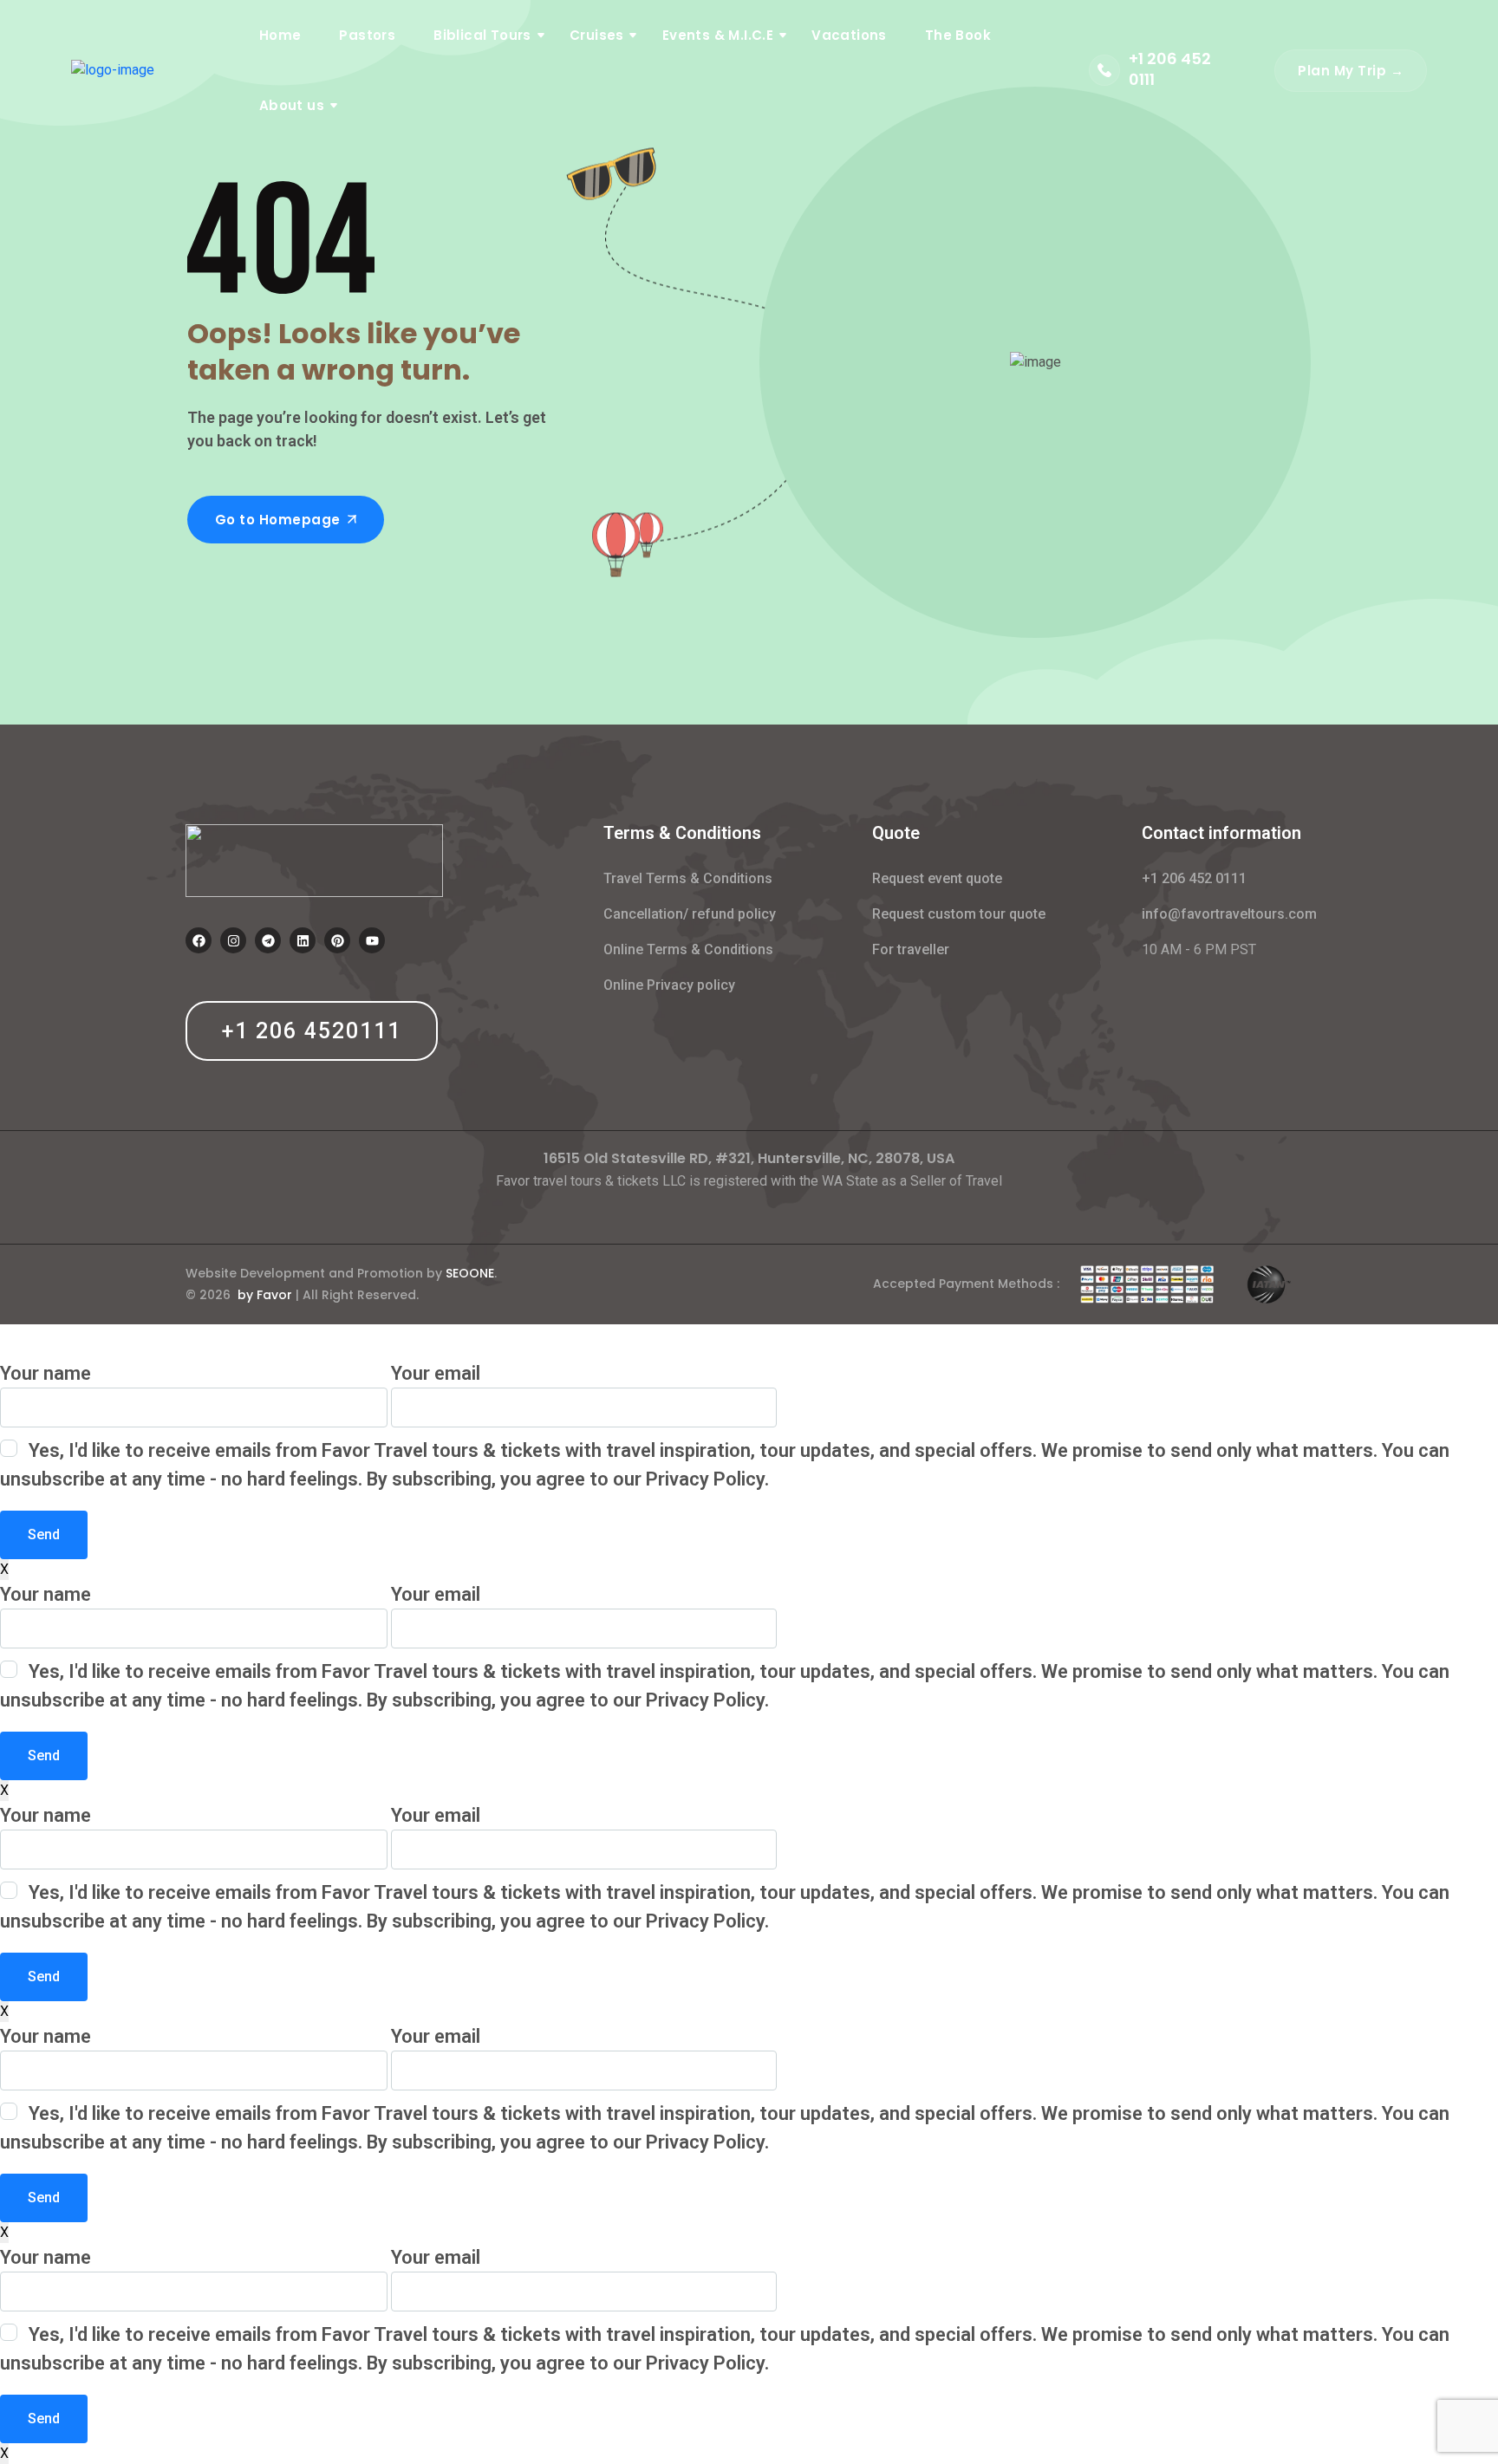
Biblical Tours (482, 35)
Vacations (849, 35)
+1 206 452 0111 (1170, 69)
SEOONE (470, 1273)
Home (280, 35)
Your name (46, 1373)
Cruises (597, 35)
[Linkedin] (303, 940)
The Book (958, 35)
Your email (436, 1373)
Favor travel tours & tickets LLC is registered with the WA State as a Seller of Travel (749, 1181)
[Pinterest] (337, 940)
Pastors (367, 35)
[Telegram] (268, 940)
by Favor (265, 1295)
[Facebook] (199, 940)
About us (292, 105)
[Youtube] (372, 940)
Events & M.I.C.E (718, 35)
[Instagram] (233, 940)
